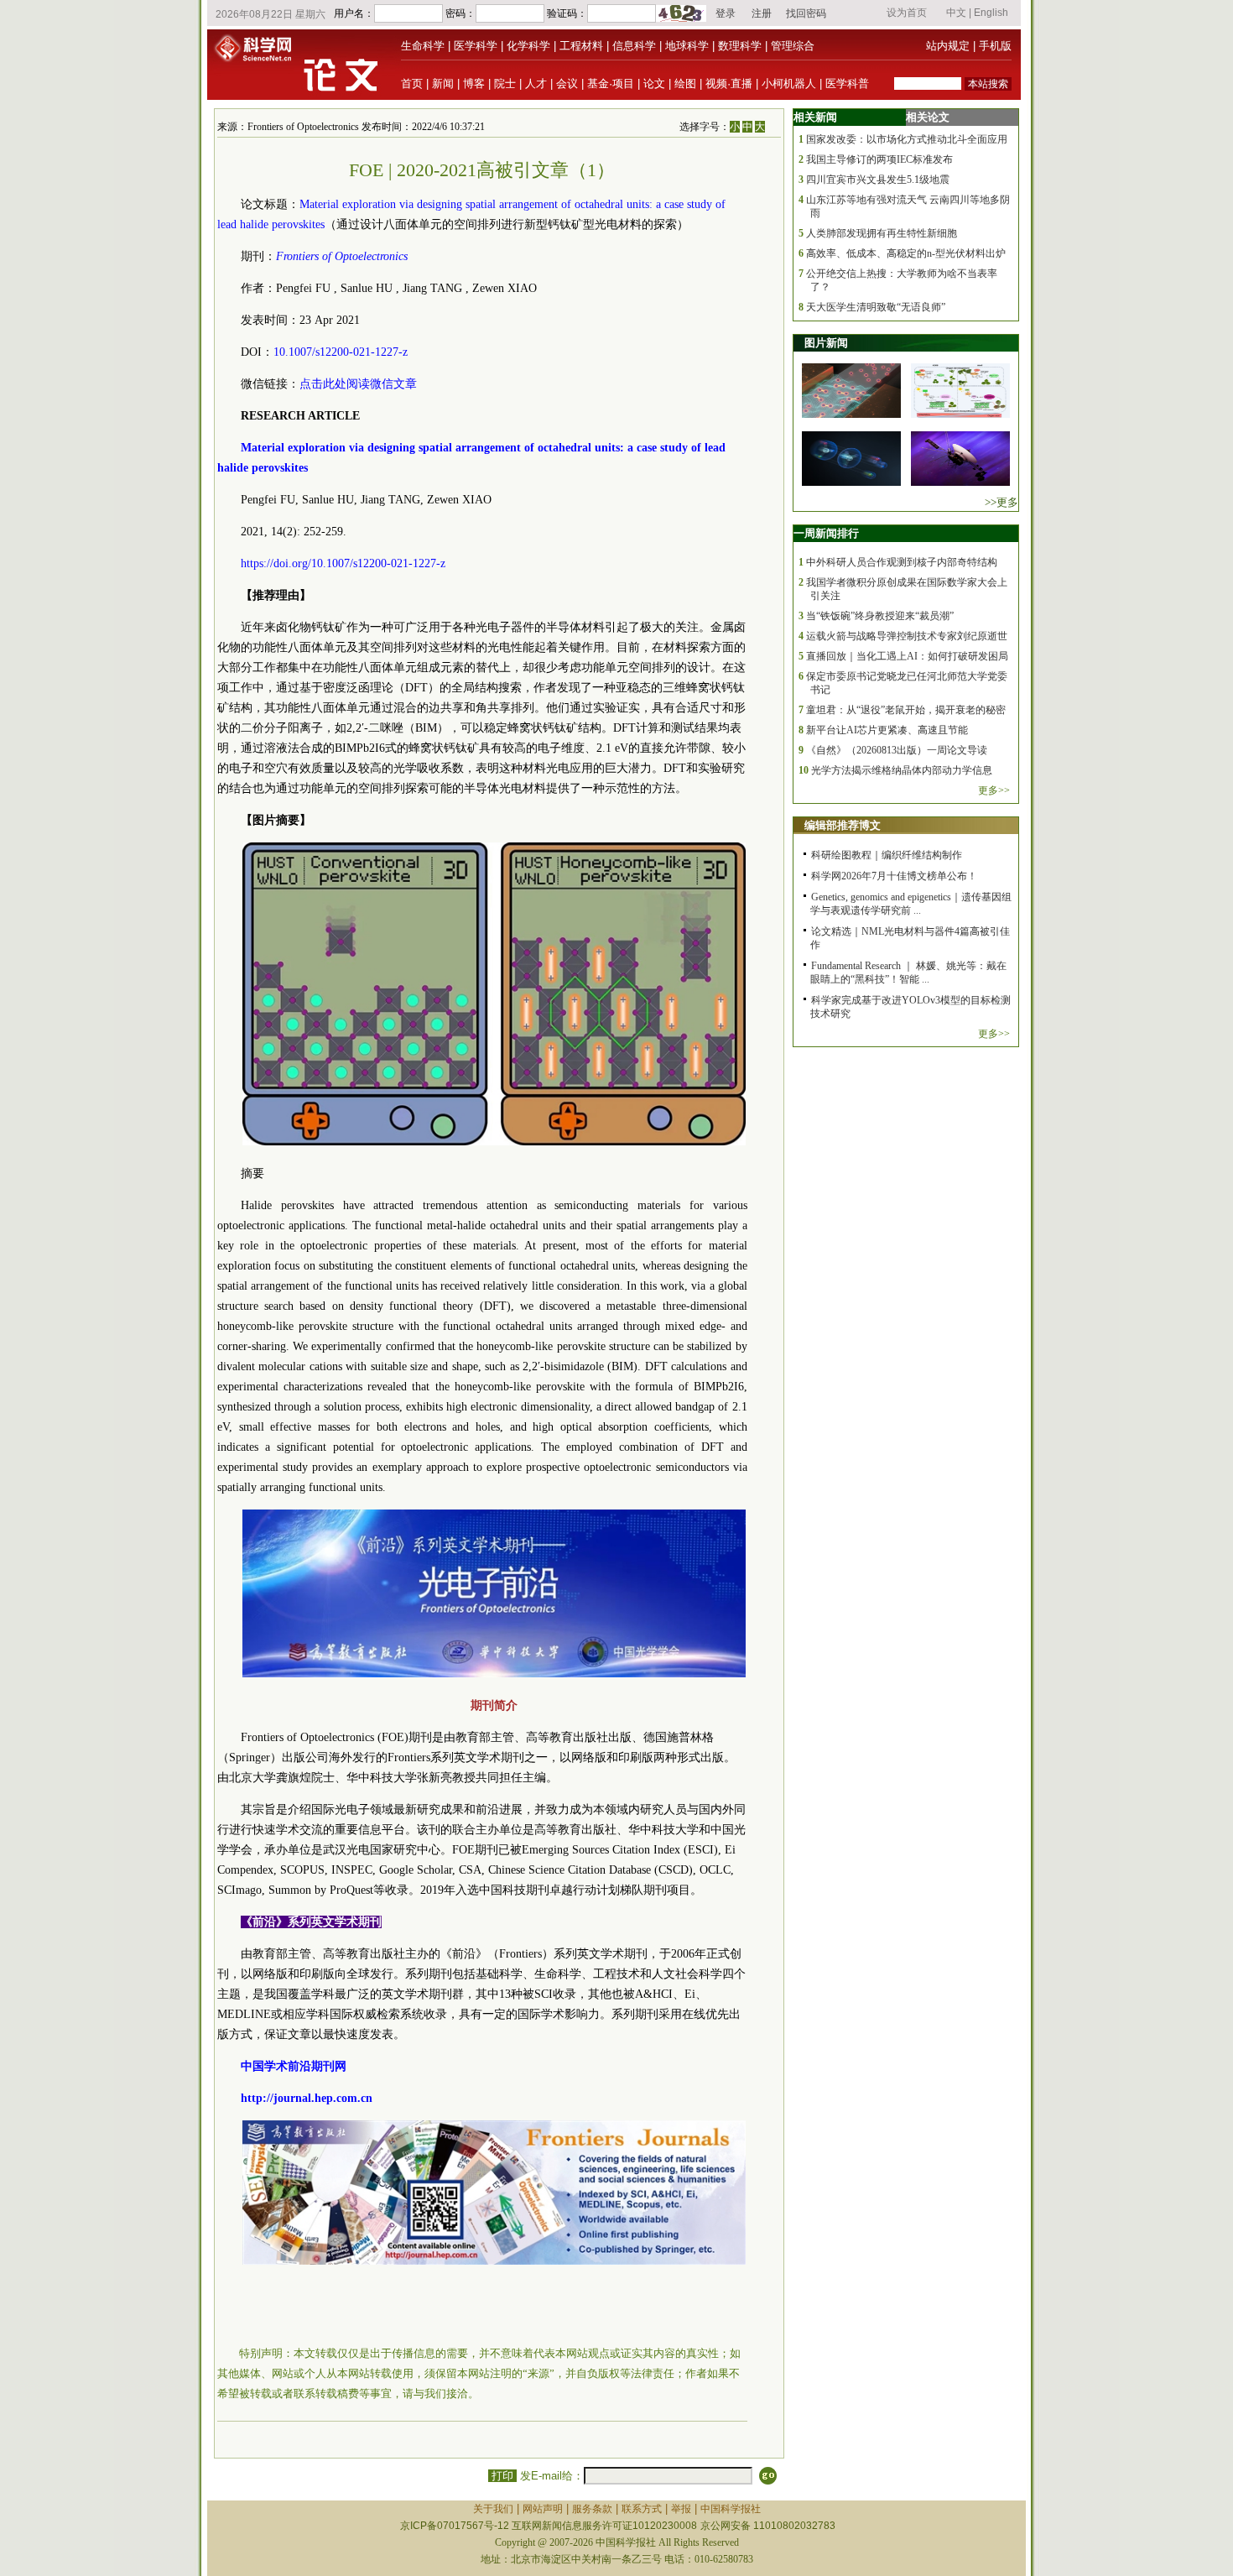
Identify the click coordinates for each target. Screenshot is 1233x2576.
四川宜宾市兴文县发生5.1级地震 (878, 180)
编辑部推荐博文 (843, 825)
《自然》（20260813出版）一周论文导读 (897, 750)
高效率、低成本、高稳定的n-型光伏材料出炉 (906, 253)
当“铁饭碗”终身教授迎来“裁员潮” (880, 616)
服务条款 (592, 2509)
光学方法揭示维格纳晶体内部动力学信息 (902, 770)
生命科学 (423, 46)
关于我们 (493, 2509)
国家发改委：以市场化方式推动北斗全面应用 (907, 139)
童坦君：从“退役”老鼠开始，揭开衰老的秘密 (906, 710)
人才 (536, 83)
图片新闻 (826, 343)
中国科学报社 (731, 2509)
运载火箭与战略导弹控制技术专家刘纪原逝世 (907, 636)
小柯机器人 (789, 83)
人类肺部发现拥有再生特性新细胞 (882, 233)
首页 (412, 83)
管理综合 (793, 46)
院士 (505, 83)
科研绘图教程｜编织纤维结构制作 (887, 855)
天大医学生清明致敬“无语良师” (876, 307)
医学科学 (476, 46)
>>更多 (1001, 502)
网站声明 (543, 2509)
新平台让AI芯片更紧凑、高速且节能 (887, 730)
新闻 (443, 83)
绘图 (685, 83)
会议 (567, 83)
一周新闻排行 (826, 533)
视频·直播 (729, 83)
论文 (654, 83)
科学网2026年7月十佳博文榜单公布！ (894, 876)
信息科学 (634, 46)
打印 (502, 2476)
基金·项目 (611, 83)
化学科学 (528, 46)
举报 (681, 2509)
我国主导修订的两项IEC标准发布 (879, 159)
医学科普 (847, 83)
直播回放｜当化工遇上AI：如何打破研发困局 (907, 656)
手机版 (995, 46)
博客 (474, 83)
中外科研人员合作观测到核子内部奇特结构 (902, 562)
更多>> (994, 790)
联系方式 (642, 2509)
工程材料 (581, 46)
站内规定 (948, 46)
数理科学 (740, 46)
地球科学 (687, 46)
